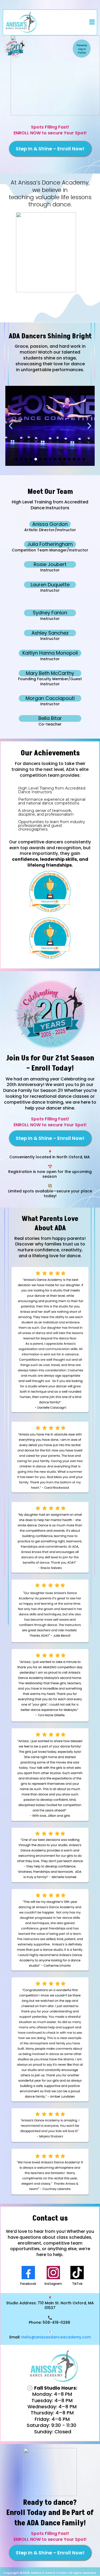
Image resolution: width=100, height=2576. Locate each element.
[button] (91, 22)
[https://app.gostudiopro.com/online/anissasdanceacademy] (50, 49)
